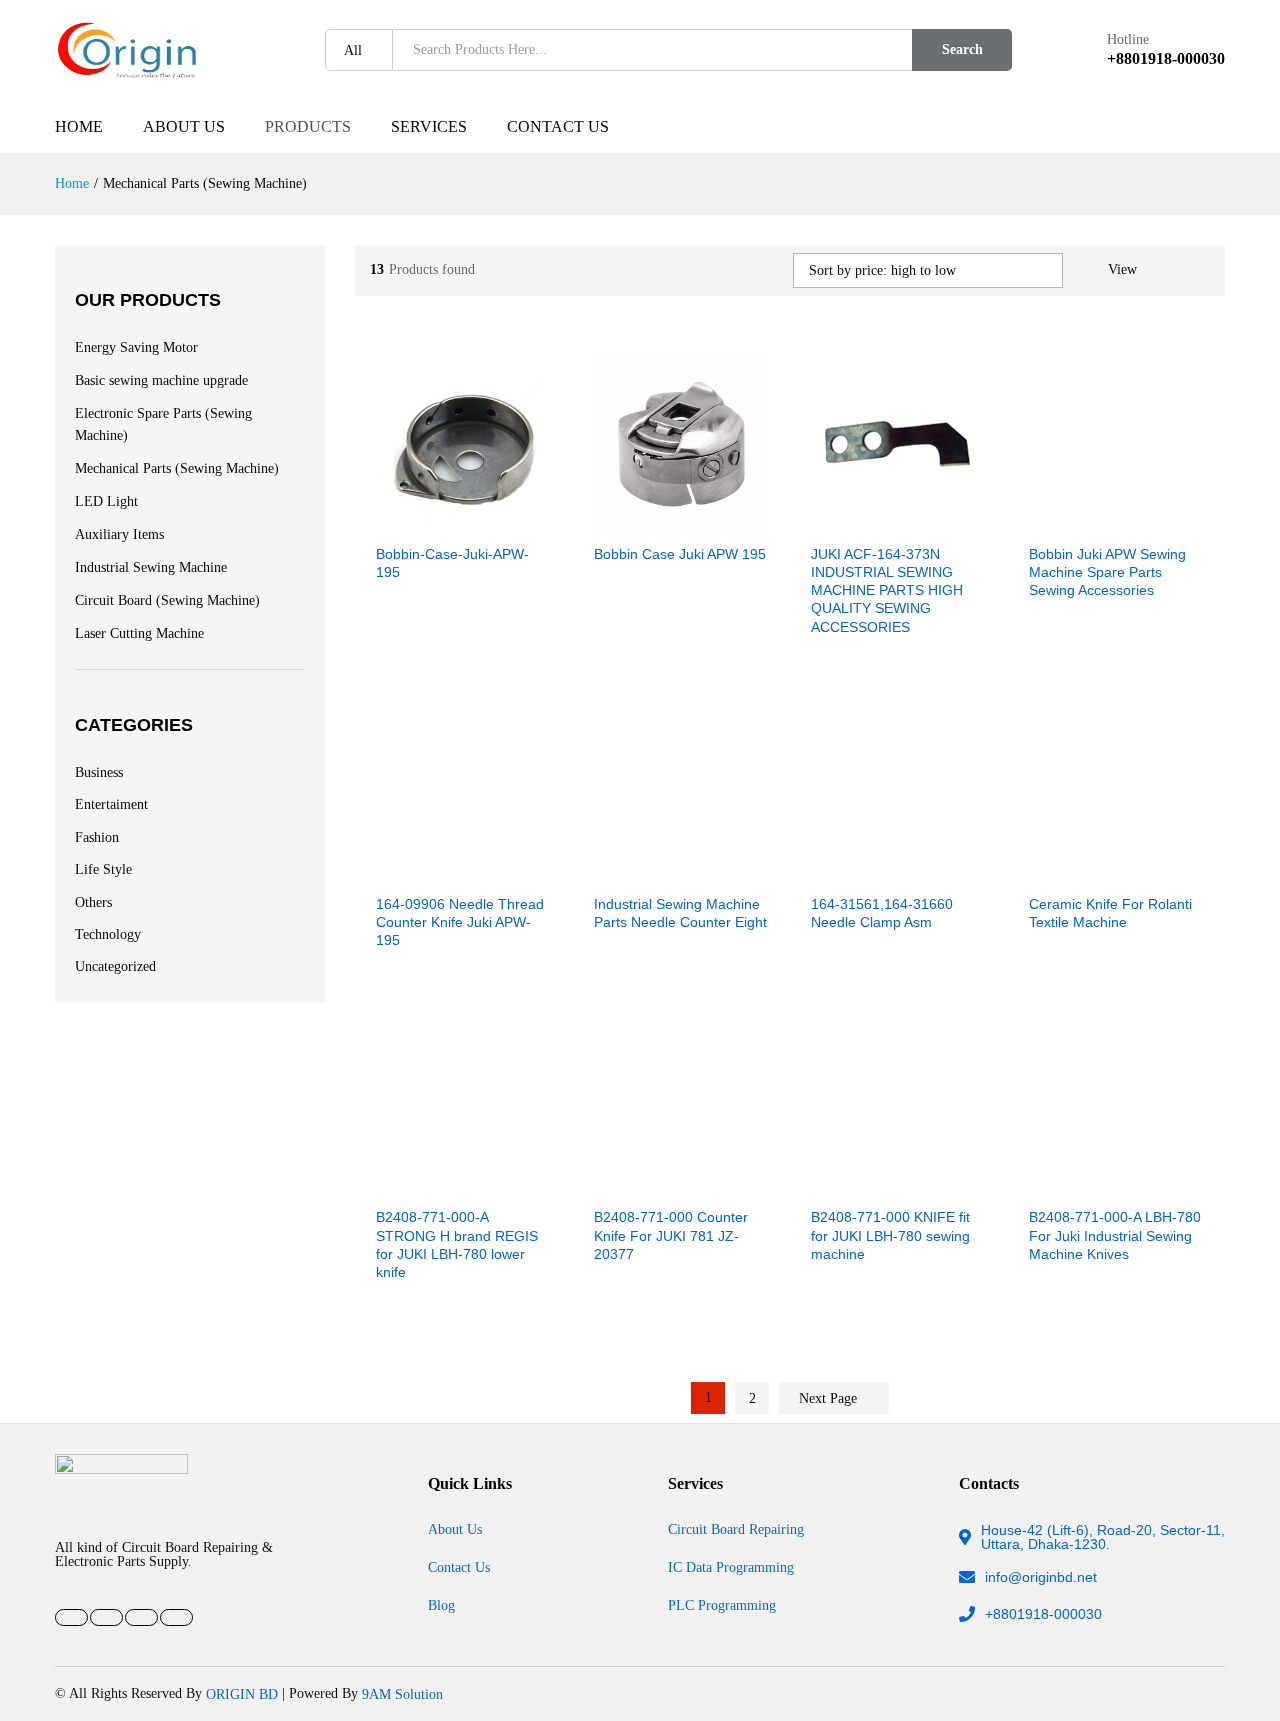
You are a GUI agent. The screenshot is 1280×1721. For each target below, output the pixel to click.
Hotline (1128, 39)
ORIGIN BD (242, 1693)
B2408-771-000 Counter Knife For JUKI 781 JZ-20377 (671, 1235)
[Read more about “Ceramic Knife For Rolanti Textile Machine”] (1047, 870)
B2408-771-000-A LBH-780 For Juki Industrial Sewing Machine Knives (1115, 1235)
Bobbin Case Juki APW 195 (680, 554)
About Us (184, 126)
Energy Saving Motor (136, 347)
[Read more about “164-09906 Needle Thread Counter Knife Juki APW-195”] (395, 870)
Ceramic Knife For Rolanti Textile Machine (1110, 913)
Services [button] (429, 126)
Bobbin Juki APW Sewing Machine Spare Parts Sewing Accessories (1107, 572)
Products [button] (308, 126)
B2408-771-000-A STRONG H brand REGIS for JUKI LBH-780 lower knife (457, 1244)
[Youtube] (106, 1617)
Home (79, 126)
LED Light (106, 501)
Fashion (97, 836)
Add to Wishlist (487, 520)
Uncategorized (115, 966)
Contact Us (558, 126)
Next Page (830, 1398)
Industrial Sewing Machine (151, 567)
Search (962, 49)
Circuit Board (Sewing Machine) (167, 600)
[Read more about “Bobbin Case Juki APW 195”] (612, 520)
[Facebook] (71, 1617)
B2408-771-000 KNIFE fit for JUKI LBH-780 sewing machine (890, 1235)
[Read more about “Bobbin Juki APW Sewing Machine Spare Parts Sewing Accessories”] (1047, 520)
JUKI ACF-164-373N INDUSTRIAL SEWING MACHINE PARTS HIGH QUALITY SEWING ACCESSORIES (887, 590)
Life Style (103, 869)
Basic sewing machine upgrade (161, 380)
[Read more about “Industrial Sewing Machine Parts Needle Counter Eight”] (612, 870)
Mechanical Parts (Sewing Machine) (177, 468)
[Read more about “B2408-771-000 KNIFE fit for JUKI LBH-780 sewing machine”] (830, 1184)
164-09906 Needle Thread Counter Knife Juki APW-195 (460, 922)
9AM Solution (402, 1693)
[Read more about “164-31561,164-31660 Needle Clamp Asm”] (830, 870)
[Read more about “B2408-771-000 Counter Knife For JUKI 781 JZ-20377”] (612, 1184)
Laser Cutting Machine (139, 633)
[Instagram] (176, 1617)
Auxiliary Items (119, 534)
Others (93, 901)
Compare (533, 520)
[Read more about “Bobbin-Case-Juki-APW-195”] (395, 520)
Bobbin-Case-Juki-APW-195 (452, 563)
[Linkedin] (141, 1617)
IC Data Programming (731, 1567)
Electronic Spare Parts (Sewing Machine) (163, 424)
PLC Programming (722, 1604)
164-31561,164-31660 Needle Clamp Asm (882, 913)
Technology (108, 933)
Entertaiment (111, 804)
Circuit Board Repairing (736, 1529)
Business (99, 771)
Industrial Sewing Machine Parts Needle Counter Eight (680, 913)
